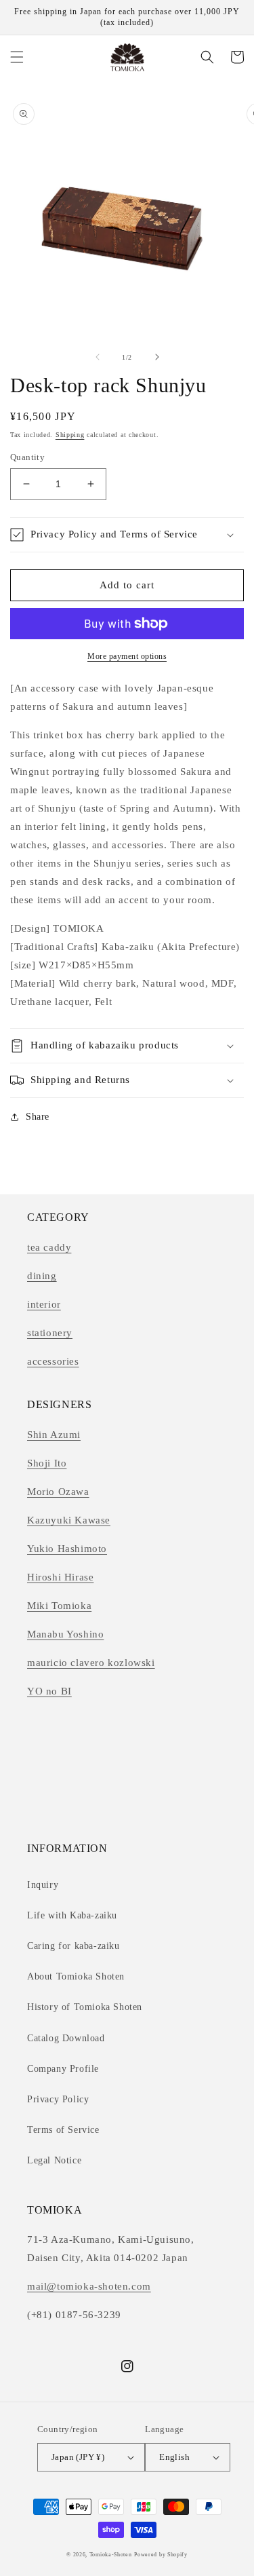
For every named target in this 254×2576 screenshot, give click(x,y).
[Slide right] (157, 357)
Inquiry (43, 1885)
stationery (50, 1333)
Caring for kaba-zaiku (73, 1946)
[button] (17, 57)
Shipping (70, 435)
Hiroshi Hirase (60, 1577)
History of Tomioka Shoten (85, 2007)
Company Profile (63, 2069)
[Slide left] (98, 357)
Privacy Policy (58, 2099)
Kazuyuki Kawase (69, 1520)
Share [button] (38, 1117)
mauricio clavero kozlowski (91, 1663)
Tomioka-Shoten (111, 2555)
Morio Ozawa (58, 1492)
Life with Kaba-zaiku (72, 1915)
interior (44, 1304)
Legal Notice (54, 2160)
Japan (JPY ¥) (78, 2457)
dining (42, 1276)
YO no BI (49, 1691)
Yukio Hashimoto (67, 1549)
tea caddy (49, 1247)
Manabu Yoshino (65, 1634)
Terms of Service (63, 2130)
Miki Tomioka (59, 1606)
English (174, 2457)
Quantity (27, 457)
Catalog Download (66, 2038)
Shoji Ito (47, 1463)
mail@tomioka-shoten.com (89, 2286)
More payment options (127, 656)
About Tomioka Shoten (76, 1976)
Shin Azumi (54, 1435)
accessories (53, 1361)
